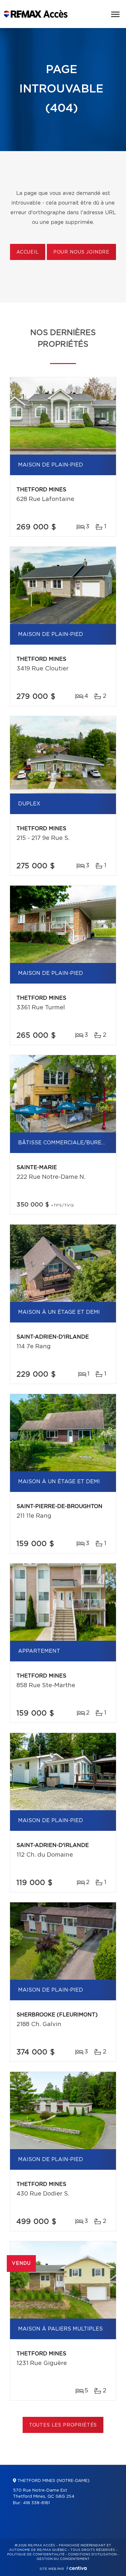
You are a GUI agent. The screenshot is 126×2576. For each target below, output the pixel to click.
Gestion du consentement (63, 2559)
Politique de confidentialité (36, 2554)
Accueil (28, 252)
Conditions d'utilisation (92, 2554)
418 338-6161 (36, 2503)
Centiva (77, 2568)
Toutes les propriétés (63, 2425)
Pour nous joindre (81, 252)
